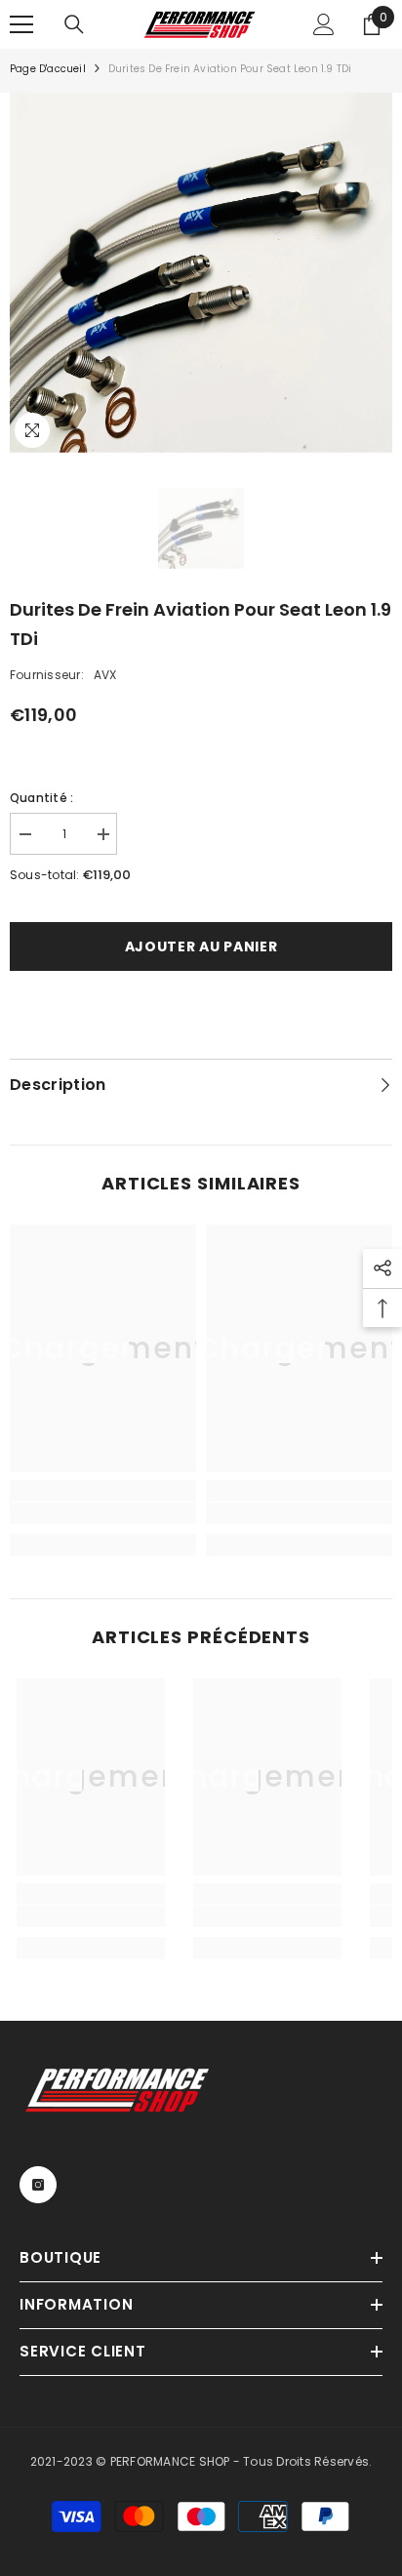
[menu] (21, 24)
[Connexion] (324, 24)
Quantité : (41, 798)
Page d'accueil (48, 69)
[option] (201, 273)
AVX (105, 675)
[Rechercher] (74, 24)
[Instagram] (38, 2185)
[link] (103, 1513)
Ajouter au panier (201, 946)
